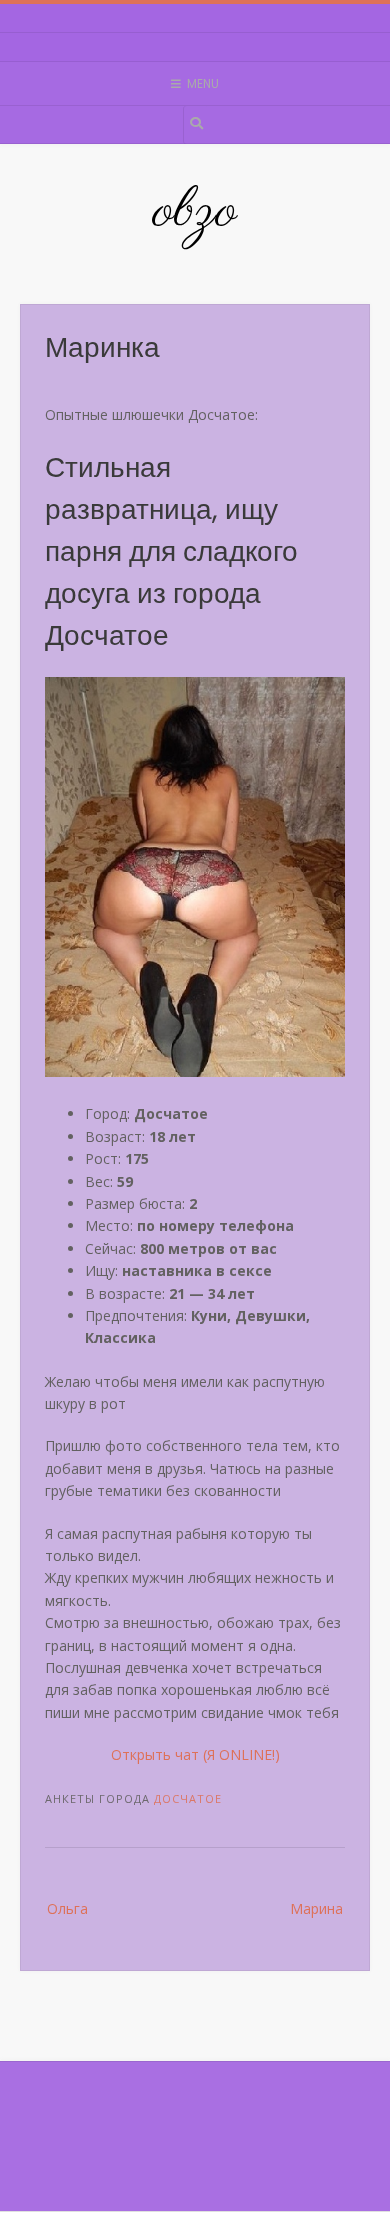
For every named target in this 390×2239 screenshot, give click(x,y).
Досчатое (188, 1798)
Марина (316, 1908)
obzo (195, 212)
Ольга (67, 1908)
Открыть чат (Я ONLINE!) (195, 1754)
